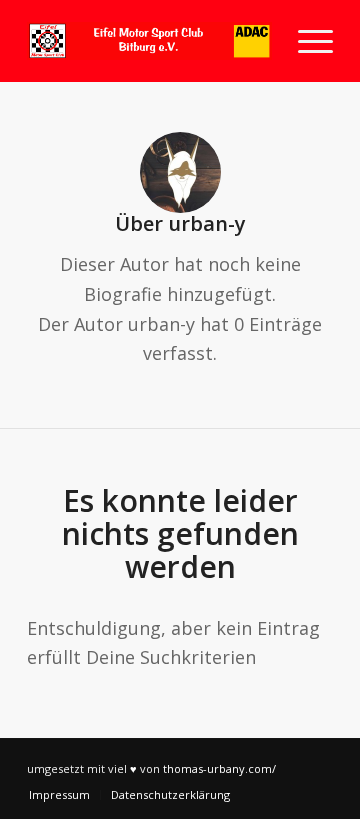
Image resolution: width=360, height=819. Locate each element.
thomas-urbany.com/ (219, 768)
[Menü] (305, 41)
